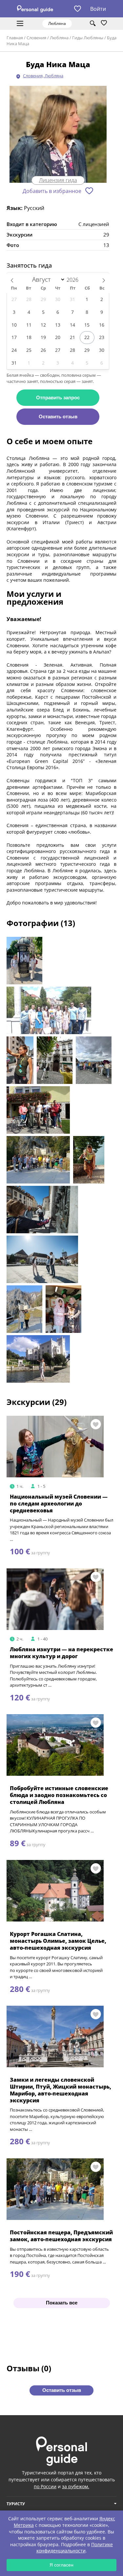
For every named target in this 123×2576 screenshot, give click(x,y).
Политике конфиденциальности (75, 2548)
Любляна (59, 38)
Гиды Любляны (88, 38)
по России (45, 2486)
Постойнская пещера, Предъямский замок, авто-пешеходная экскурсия (61, 2236)
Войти (98, 9)
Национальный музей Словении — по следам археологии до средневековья (59, 1504)
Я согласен (61, 2565)
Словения (36, 38)
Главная (15, 38)
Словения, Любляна (43, 76)
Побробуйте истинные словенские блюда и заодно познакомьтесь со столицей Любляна (59, 1795)
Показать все (62, 2303)
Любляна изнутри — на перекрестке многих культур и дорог (61, 1653)
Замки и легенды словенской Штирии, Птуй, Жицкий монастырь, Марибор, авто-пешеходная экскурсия (61, 2090)
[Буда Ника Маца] (58, 135)
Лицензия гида (58, 180)
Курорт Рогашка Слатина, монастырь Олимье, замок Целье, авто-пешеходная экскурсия (58, 1941)
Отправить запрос (58, 398)
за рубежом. (76, 2486)
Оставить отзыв (58, 417)
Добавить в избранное (52, 191)
